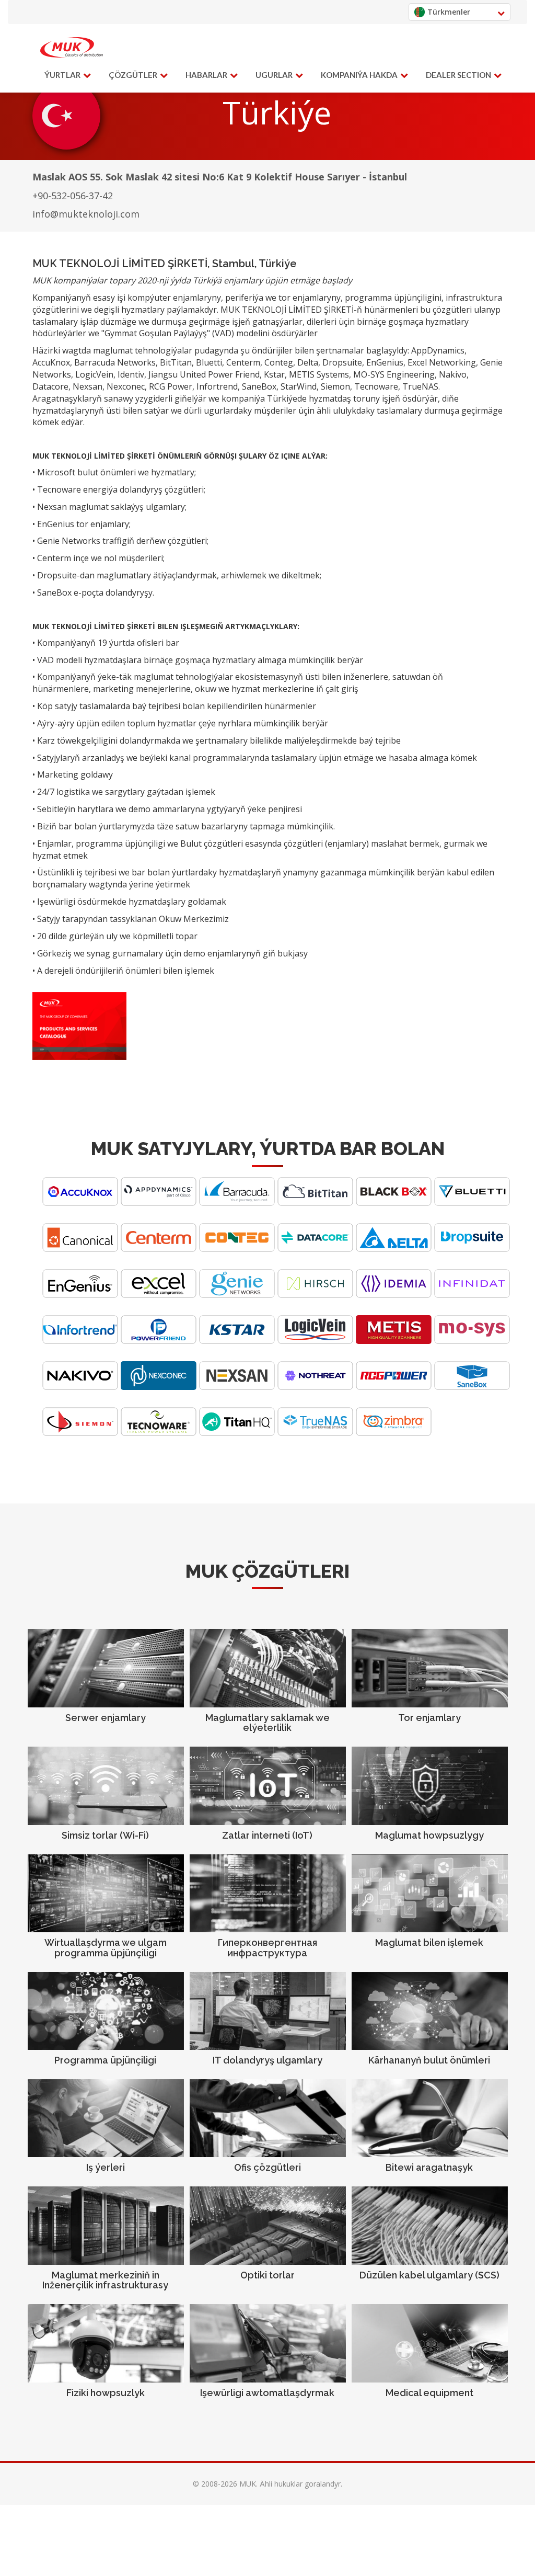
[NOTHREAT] (315, 1387)
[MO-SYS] (472, 1341)
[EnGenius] (80, 1295)
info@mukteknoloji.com (86, 214)
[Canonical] (80, 1249)
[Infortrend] (80, 1341)
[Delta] (394, 1249)
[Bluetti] (472, 1203)
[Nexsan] (237, 1387)
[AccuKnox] (80, 1203)
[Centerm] (159, 1249)
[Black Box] (394, 1203)
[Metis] (394, 1341)
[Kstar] (237, 1341)
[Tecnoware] (159, 1433)
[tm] (72, 48)
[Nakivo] (80, 1387)
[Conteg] (237, 1249)
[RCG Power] (394, 1387)
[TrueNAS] (315, 1433)
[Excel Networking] (159, 1295)
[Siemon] (80, 1433)
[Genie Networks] (237, 1295)
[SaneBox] (472, 1387)
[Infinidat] (472, 1295)
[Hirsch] (315, 1295)
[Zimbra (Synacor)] (394, 1433)
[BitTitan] (315, 1203)
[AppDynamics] (159, 1203)
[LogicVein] (315, 1341)
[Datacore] (315, 1249)
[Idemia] (394, 1295)
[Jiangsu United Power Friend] (159, 1341)
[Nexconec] (159, 1387)
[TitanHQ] (237, 1433)
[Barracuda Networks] (237, 1203)
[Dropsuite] (472, 1249)
